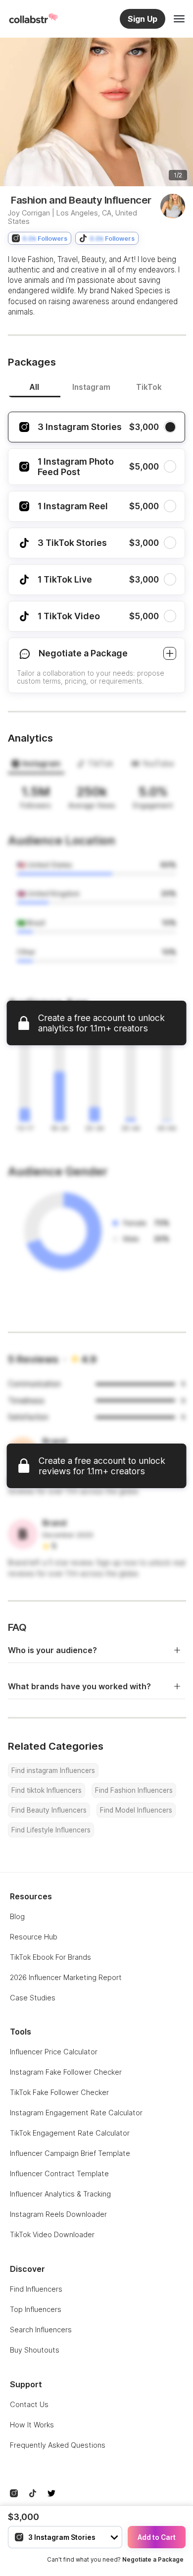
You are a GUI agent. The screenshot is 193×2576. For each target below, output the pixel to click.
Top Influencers (36, 2309)
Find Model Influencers (136, 1810)
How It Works (32, 2425)
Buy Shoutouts (35, 2350)
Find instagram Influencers (53, 1771)
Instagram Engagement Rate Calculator (76, 2113)
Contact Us (29, 2404)
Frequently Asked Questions (58, 2445)
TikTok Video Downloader (52, 2234)
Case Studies (33, 1998)
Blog (17, 1916)
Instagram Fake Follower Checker (66, 2072)
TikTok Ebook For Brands (50, 1957)
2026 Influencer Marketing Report (66, 1977)
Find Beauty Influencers (49, 1810)
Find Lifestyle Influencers (51, 1830)
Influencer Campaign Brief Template (70, 2153)
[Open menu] (179, 19)
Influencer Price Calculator (54, 2052)
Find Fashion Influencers (134, 1790)
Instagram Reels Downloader (58, 2214)
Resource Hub (34, 1937)
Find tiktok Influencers (47, 1790)
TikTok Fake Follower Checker (59, 2092)
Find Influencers (36, 2289)
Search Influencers (41, 2330)
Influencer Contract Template (59, 2173)
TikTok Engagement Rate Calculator (70, 2133)
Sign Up (143, 19)
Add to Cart (157, 2537)
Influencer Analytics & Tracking (60, 2194)
